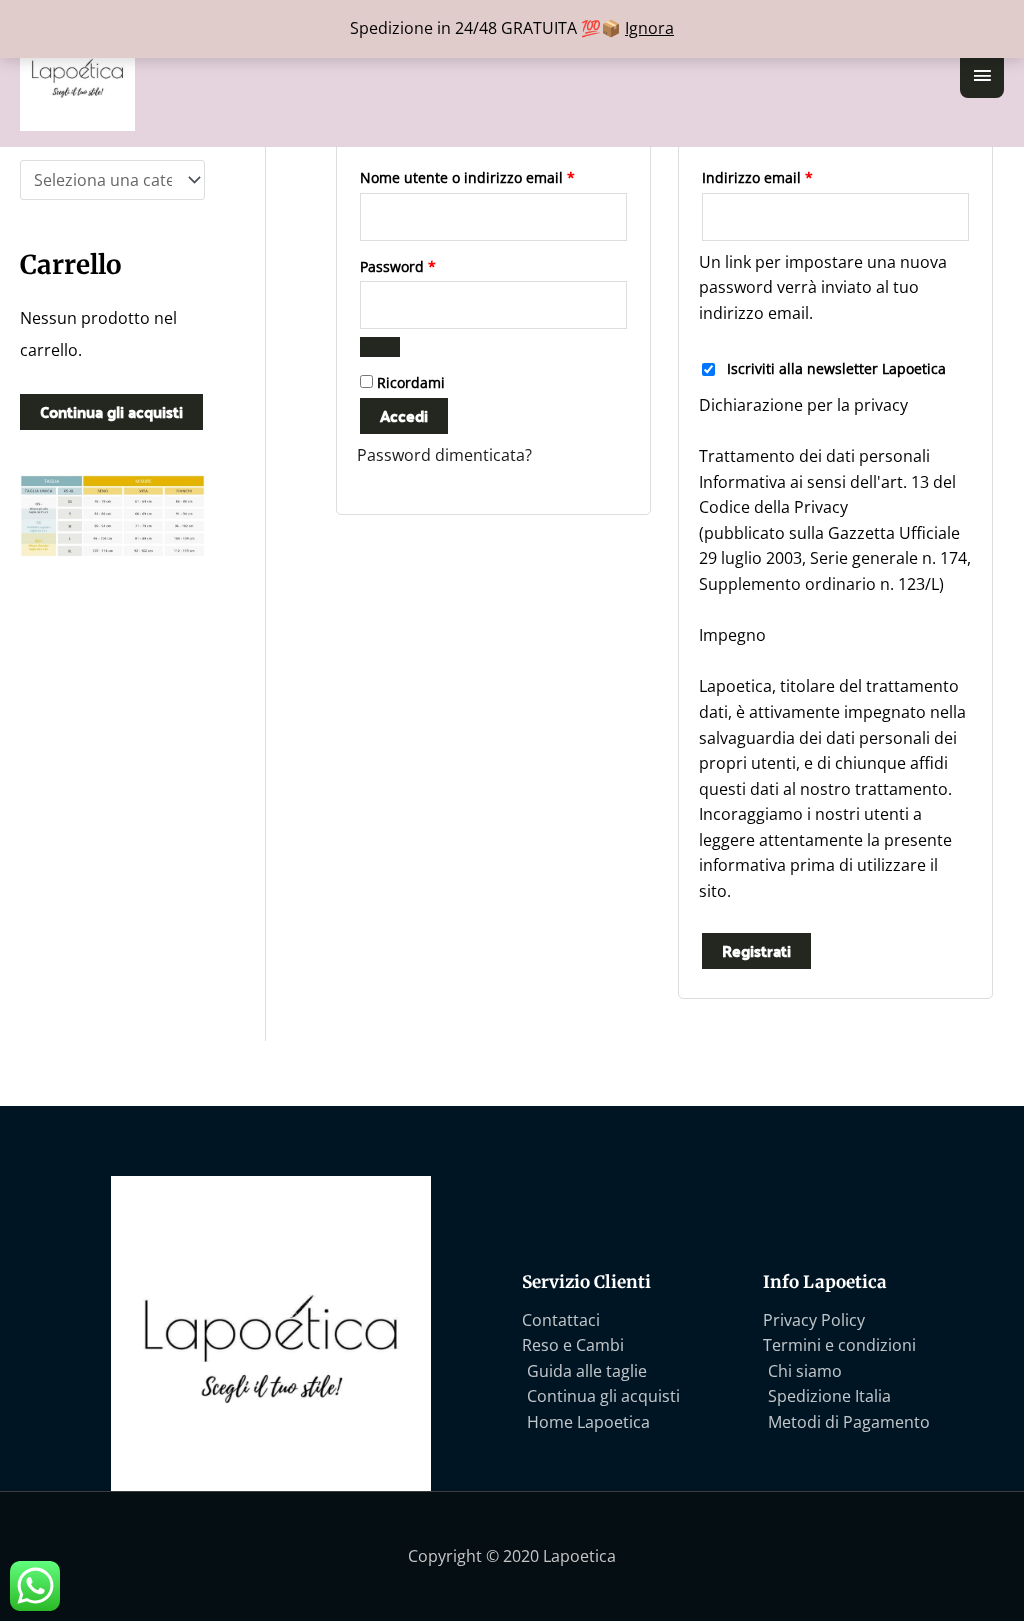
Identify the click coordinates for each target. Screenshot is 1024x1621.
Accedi (404, 415)
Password (428, 264)
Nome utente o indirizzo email (493, 175)
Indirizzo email (787, 175)
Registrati (756, 950)
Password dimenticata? (444, 455)
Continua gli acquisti (111, 411)
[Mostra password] (380, 347)
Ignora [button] (649, 28)
